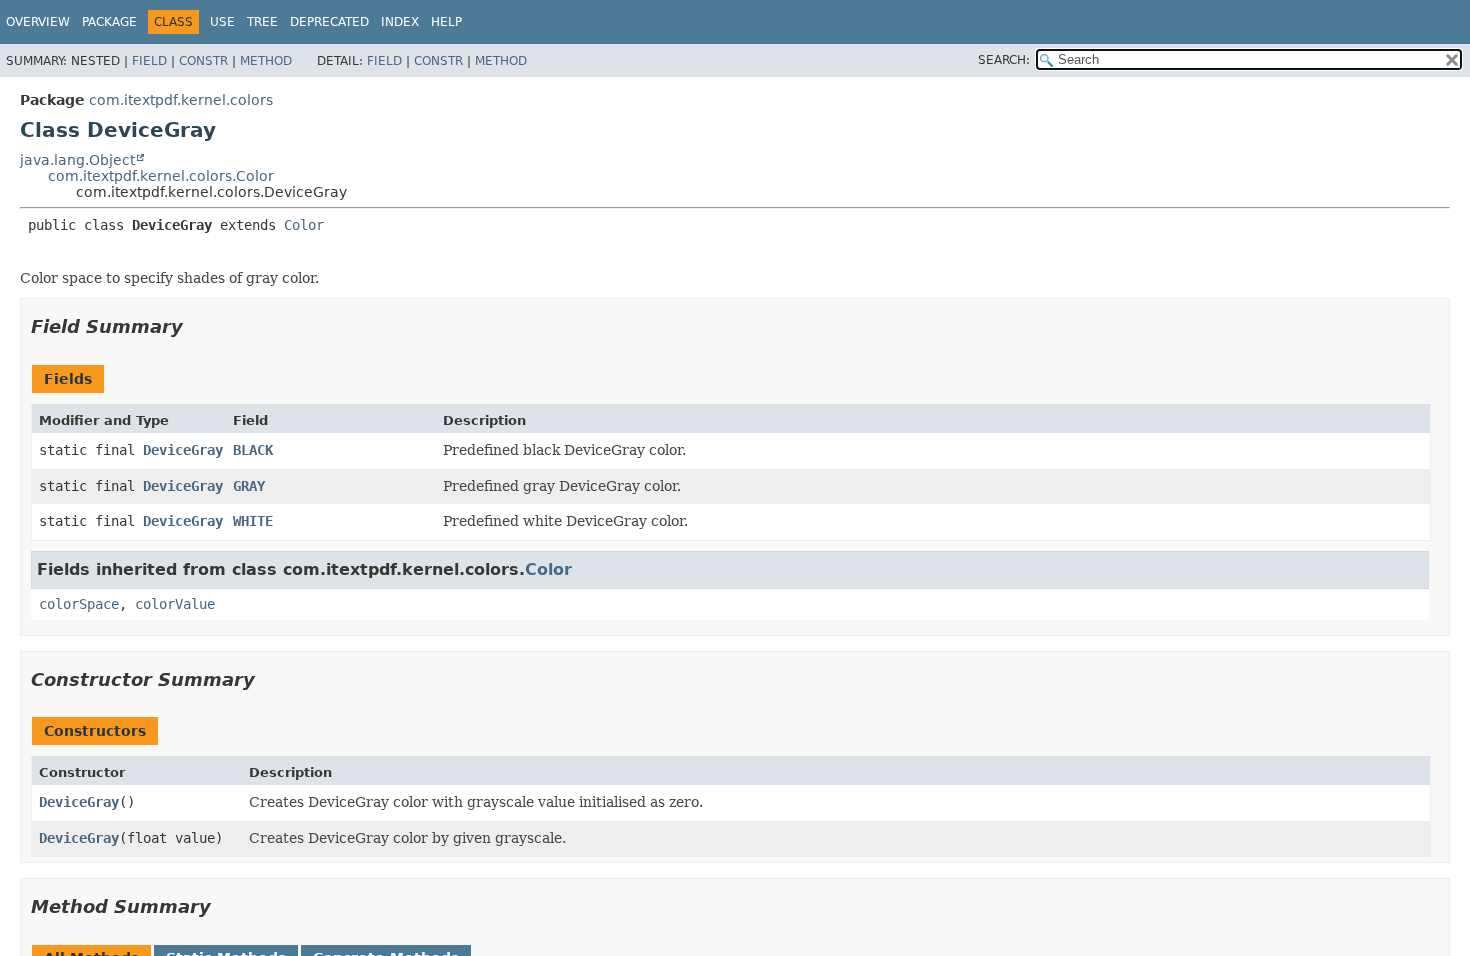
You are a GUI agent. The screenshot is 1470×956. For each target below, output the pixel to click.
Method (266, 61)
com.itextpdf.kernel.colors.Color (161, 176)
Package (109, 22)
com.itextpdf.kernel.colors (181, 100)
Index (400, 22)
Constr (203, 61)
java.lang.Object (77, 160)
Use (222, 22)
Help (446, 22)
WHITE (253, 521)
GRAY (249, 486)
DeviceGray (183, 450)
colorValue (175, 604)
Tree (262, 22)
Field (149, 61)
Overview (38, 22)
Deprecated (329, 22)
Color (304, 225)
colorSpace (79, 604)
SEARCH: (1004, 60)
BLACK (253, 450)
